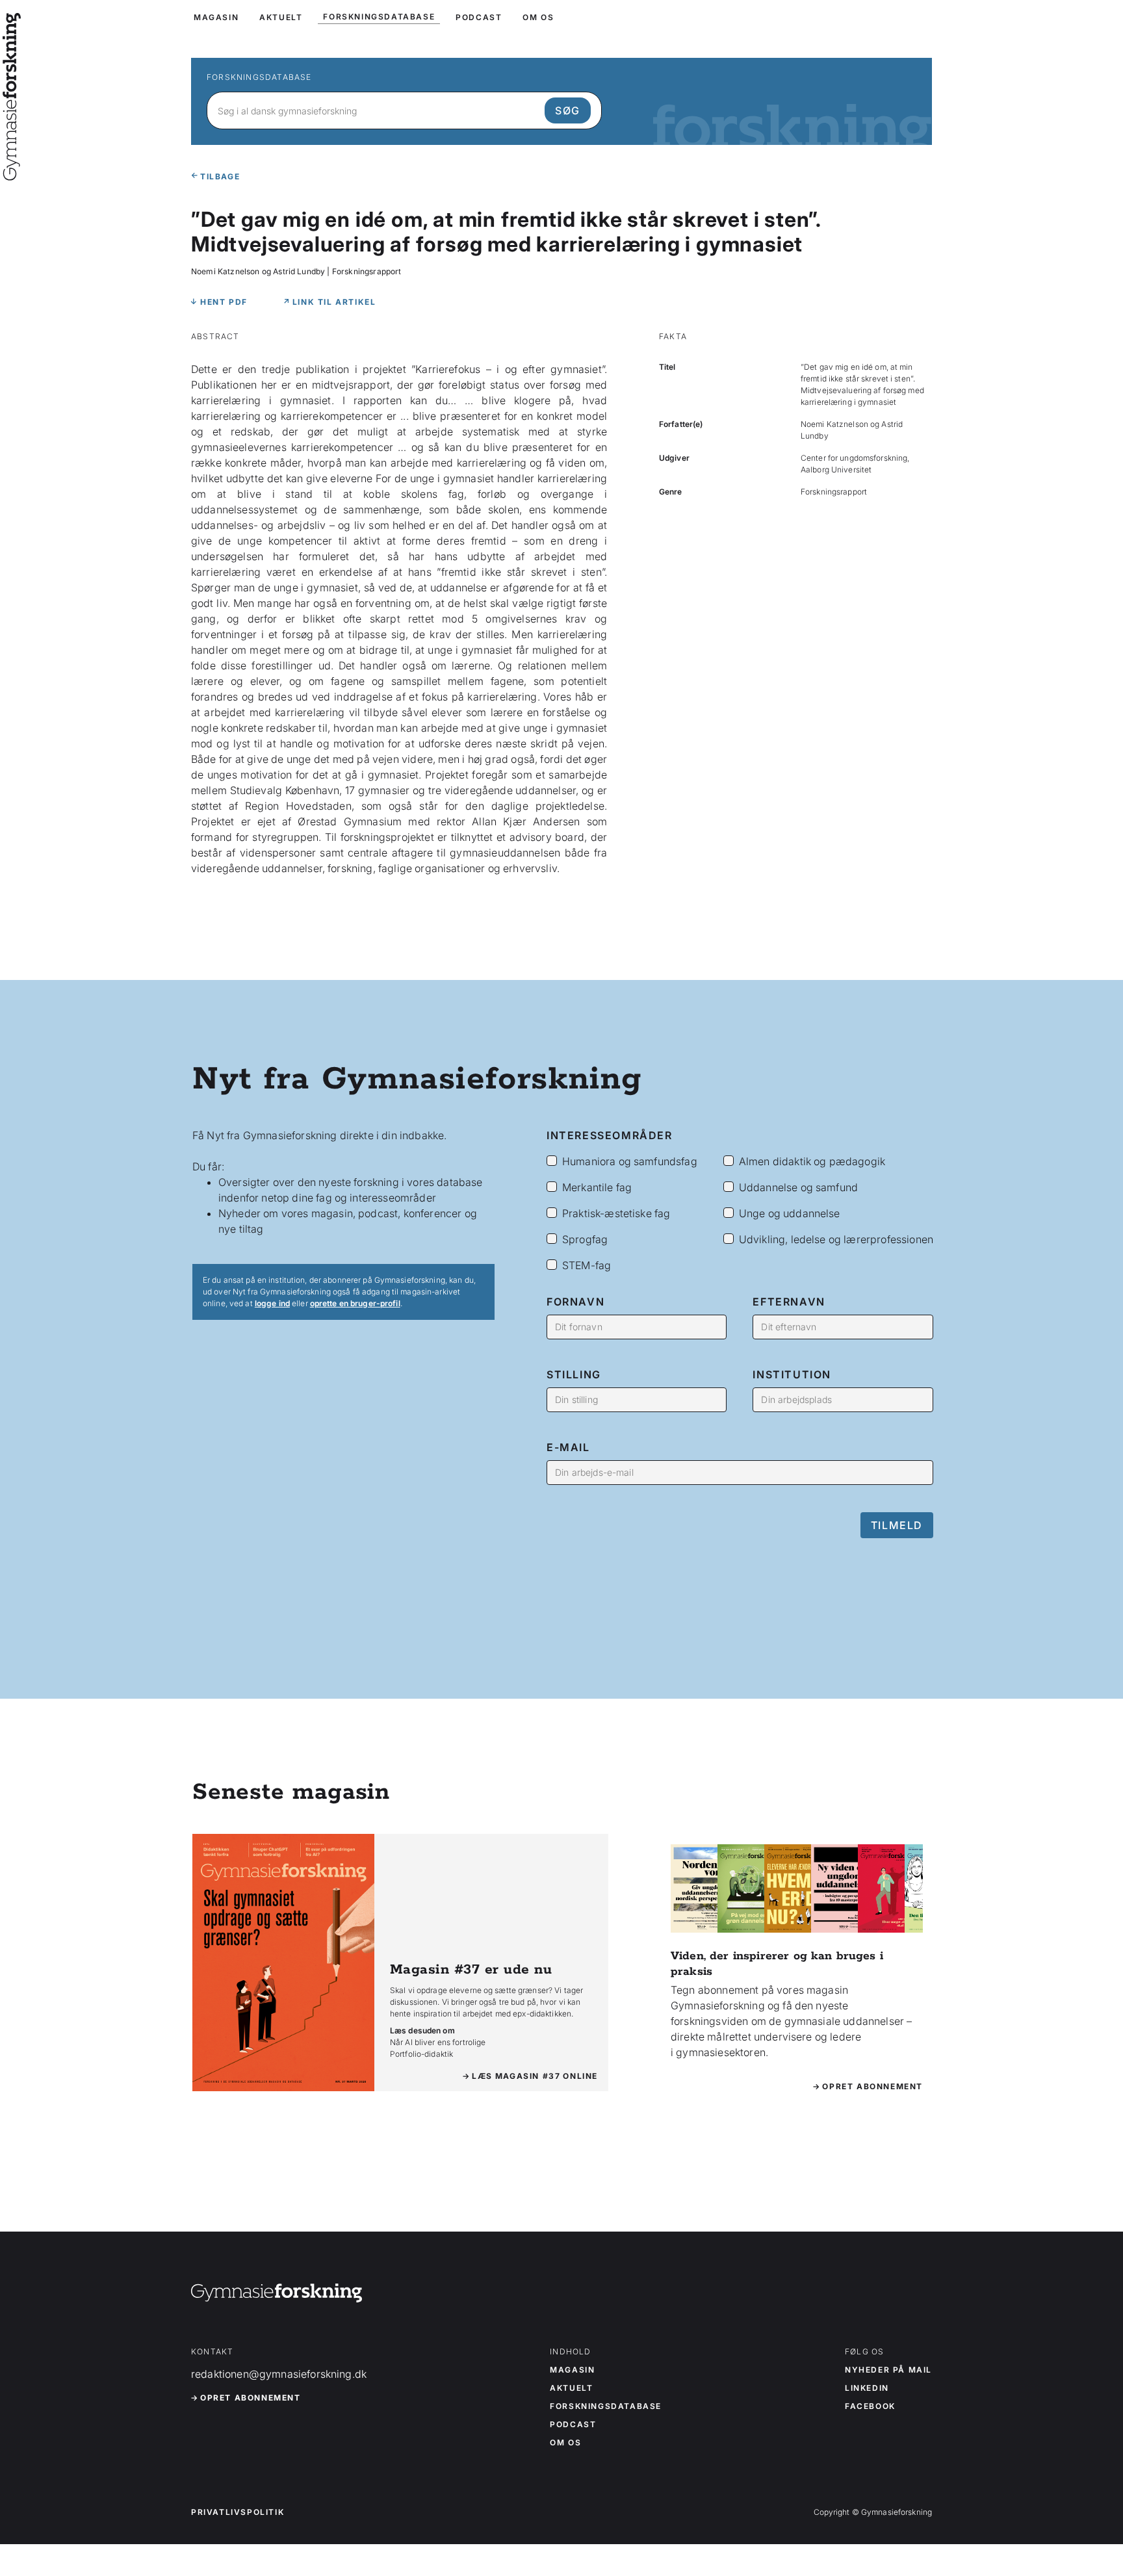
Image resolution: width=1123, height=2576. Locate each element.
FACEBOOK (870, 2406)
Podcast (573, 2425)
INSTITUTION (792, 1374)
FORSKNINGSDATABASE (379, 17)
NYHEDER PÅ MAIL (888, 2370)
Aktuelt (571, 2388)
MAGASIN (216, 17)
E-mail (568, 1447)
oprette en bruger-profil (355, 1303)
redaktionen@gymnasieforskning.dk (279, 2374)
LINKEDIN (867, 2388)
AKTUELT (281, 17)
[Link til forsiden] (12, 172)
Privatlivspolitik (238, 2512)
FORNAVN (575, 1302)
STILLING (574, 1374)
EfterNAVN (789, 1302)
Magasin (572, 2370)
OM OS (538, 17)
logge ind (272, 1303)
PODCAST (479, 17)
